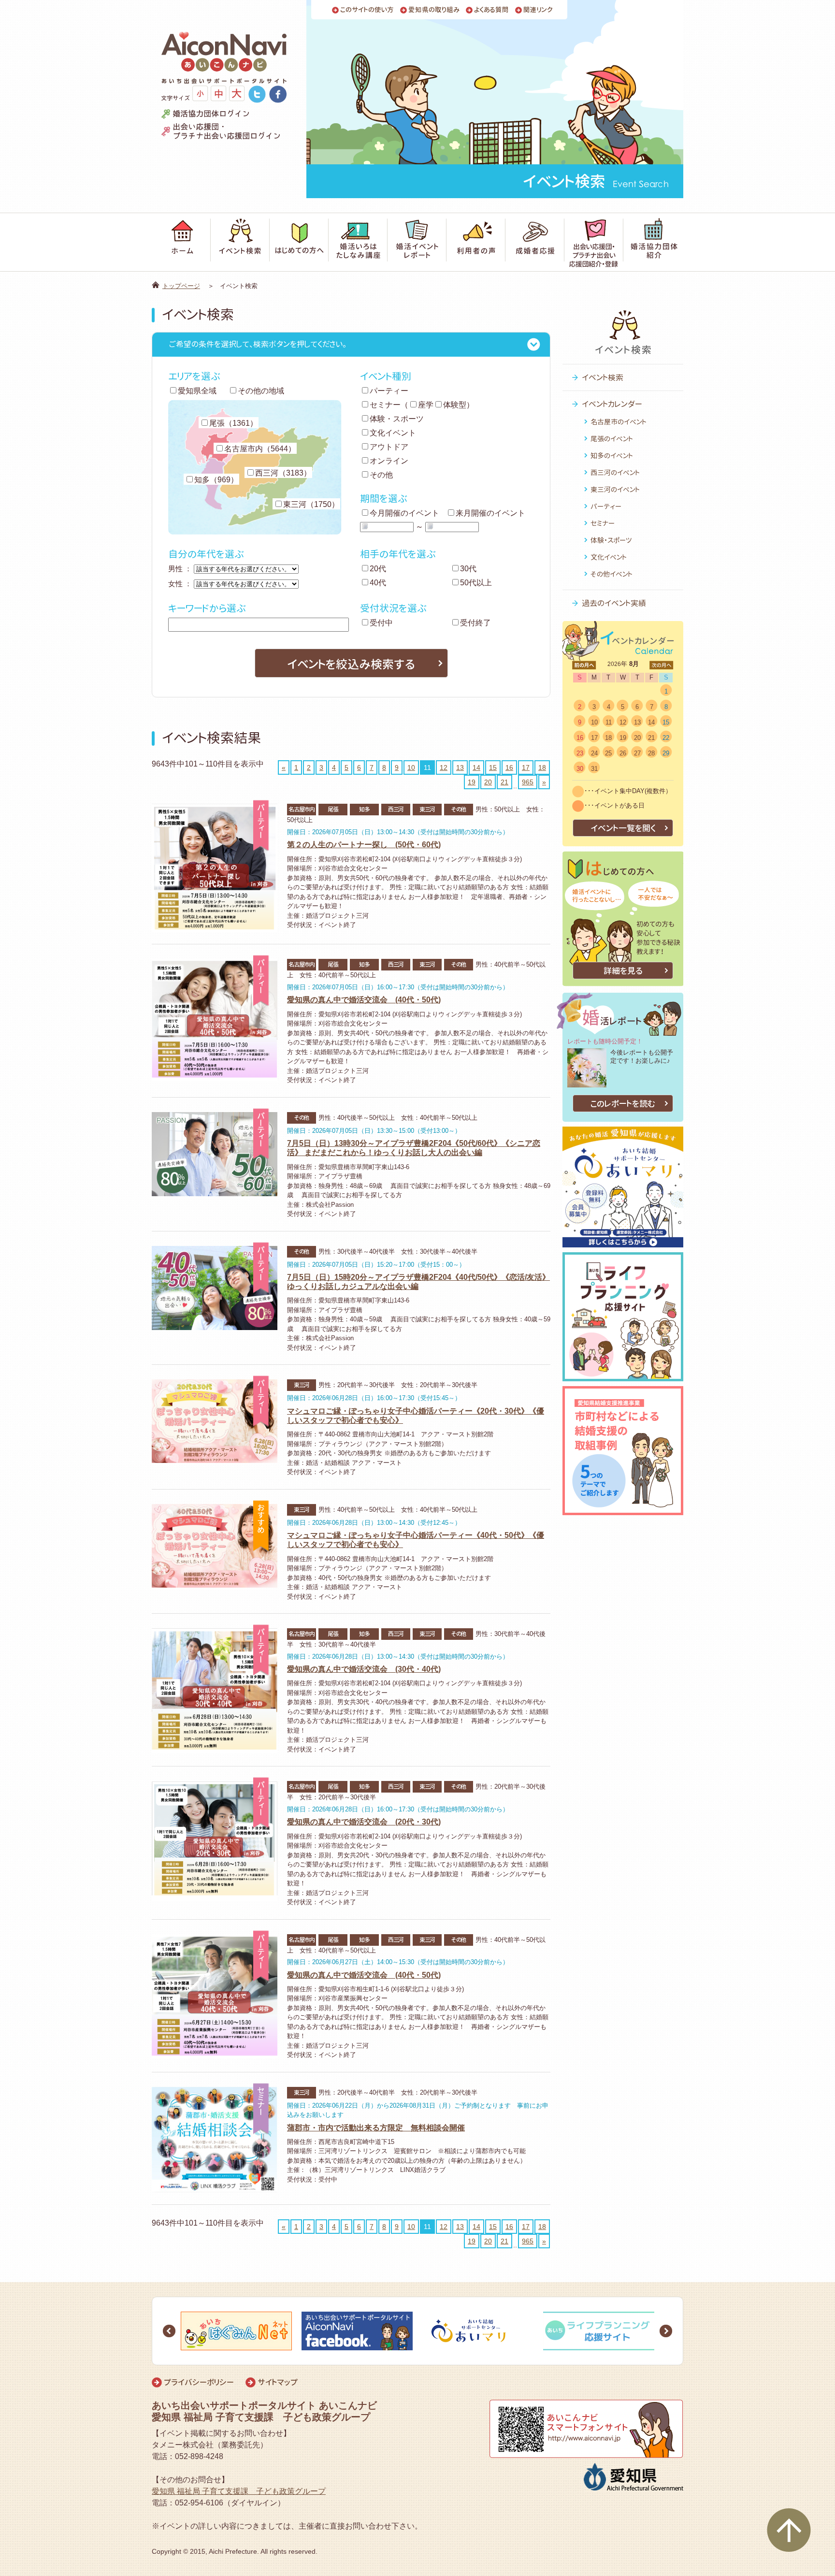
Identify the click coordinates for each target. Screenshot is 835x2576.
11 (609, 722)
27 (637, 753)
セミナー (385, 405)
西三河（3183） (283, 473)
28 (651, 753)
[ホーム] (181, 242)
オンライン (389, 461)
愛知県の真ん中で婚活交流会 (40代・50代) (364, 1000)
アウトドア (389, 447)
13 (460, 767)
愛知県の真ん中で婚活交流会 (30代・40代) (364, 1669)
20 (488, 782)
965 (528, 782)
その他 (381, 475)
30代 (468, 569)
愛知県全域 (197, 391)
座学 (426, 405)
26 (623, 753)
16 (509, 767)
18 (542, 767)
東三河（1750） (311, 504)
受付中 (381, 623)
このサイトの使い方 (367, 10)
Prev (169, 2331)
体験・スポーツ (397, 419)
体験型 (455, 405)
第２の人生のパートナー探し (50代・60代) (364, 845)
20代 (378, 569)
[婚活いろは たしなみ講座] (358, 242)
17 (526, 767)
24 (594, 753)
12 (444, 767)
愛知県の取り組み (434, 10)
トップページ (181, 286)
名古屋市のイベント (619, 422)
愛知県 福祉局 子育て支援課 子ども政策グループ (239, 2491)
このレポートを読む (623, 1104)
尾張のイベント (612, 439)
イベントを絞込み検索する (351, 664)
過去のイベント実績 (614, 603)
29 (666, 753)
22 (666, 738)
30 (580, 769)
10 (411, 767)
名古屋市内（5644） (260, 449)
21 (504, 782)
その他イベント (612, 574)
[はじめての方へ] (299, 242)
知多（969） (216, 480)
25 (608, 753)
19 (472, 782)
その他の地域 (261, 391)
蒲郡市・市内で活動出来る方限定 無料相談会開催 (376, 2128)
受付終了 (475, 623)
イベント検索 (603, 377)
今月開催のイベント (404, 513)
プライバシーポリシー (199, 2382)
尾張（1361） (233, 423)
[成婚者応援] (535, 242)
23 (580, 753)
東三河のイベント (615, 489)
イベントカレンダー (612, 404)
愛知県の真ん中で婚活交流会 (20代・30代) (364, 1822)
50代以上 (476, 583)
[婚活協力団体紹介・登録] (653, 242)
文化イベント (393, 433)
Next (666, 2331)
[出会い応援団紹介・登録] (594, 242)
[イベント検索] (240, 242)
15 (493, 767)
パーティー (389, 391)
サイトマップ (278, 2382)
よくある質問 (491, 10)
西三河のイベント (615, 472)
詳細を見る (623, 971)
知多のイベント (612, 456)
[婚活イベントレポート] (417, 242)
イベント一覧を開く (623, 828)
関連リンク (538, 10)
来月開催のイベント (490, 513)
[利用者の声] (476, 242)
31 (594, 769)
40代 (378, 583)
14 (476, 767)
